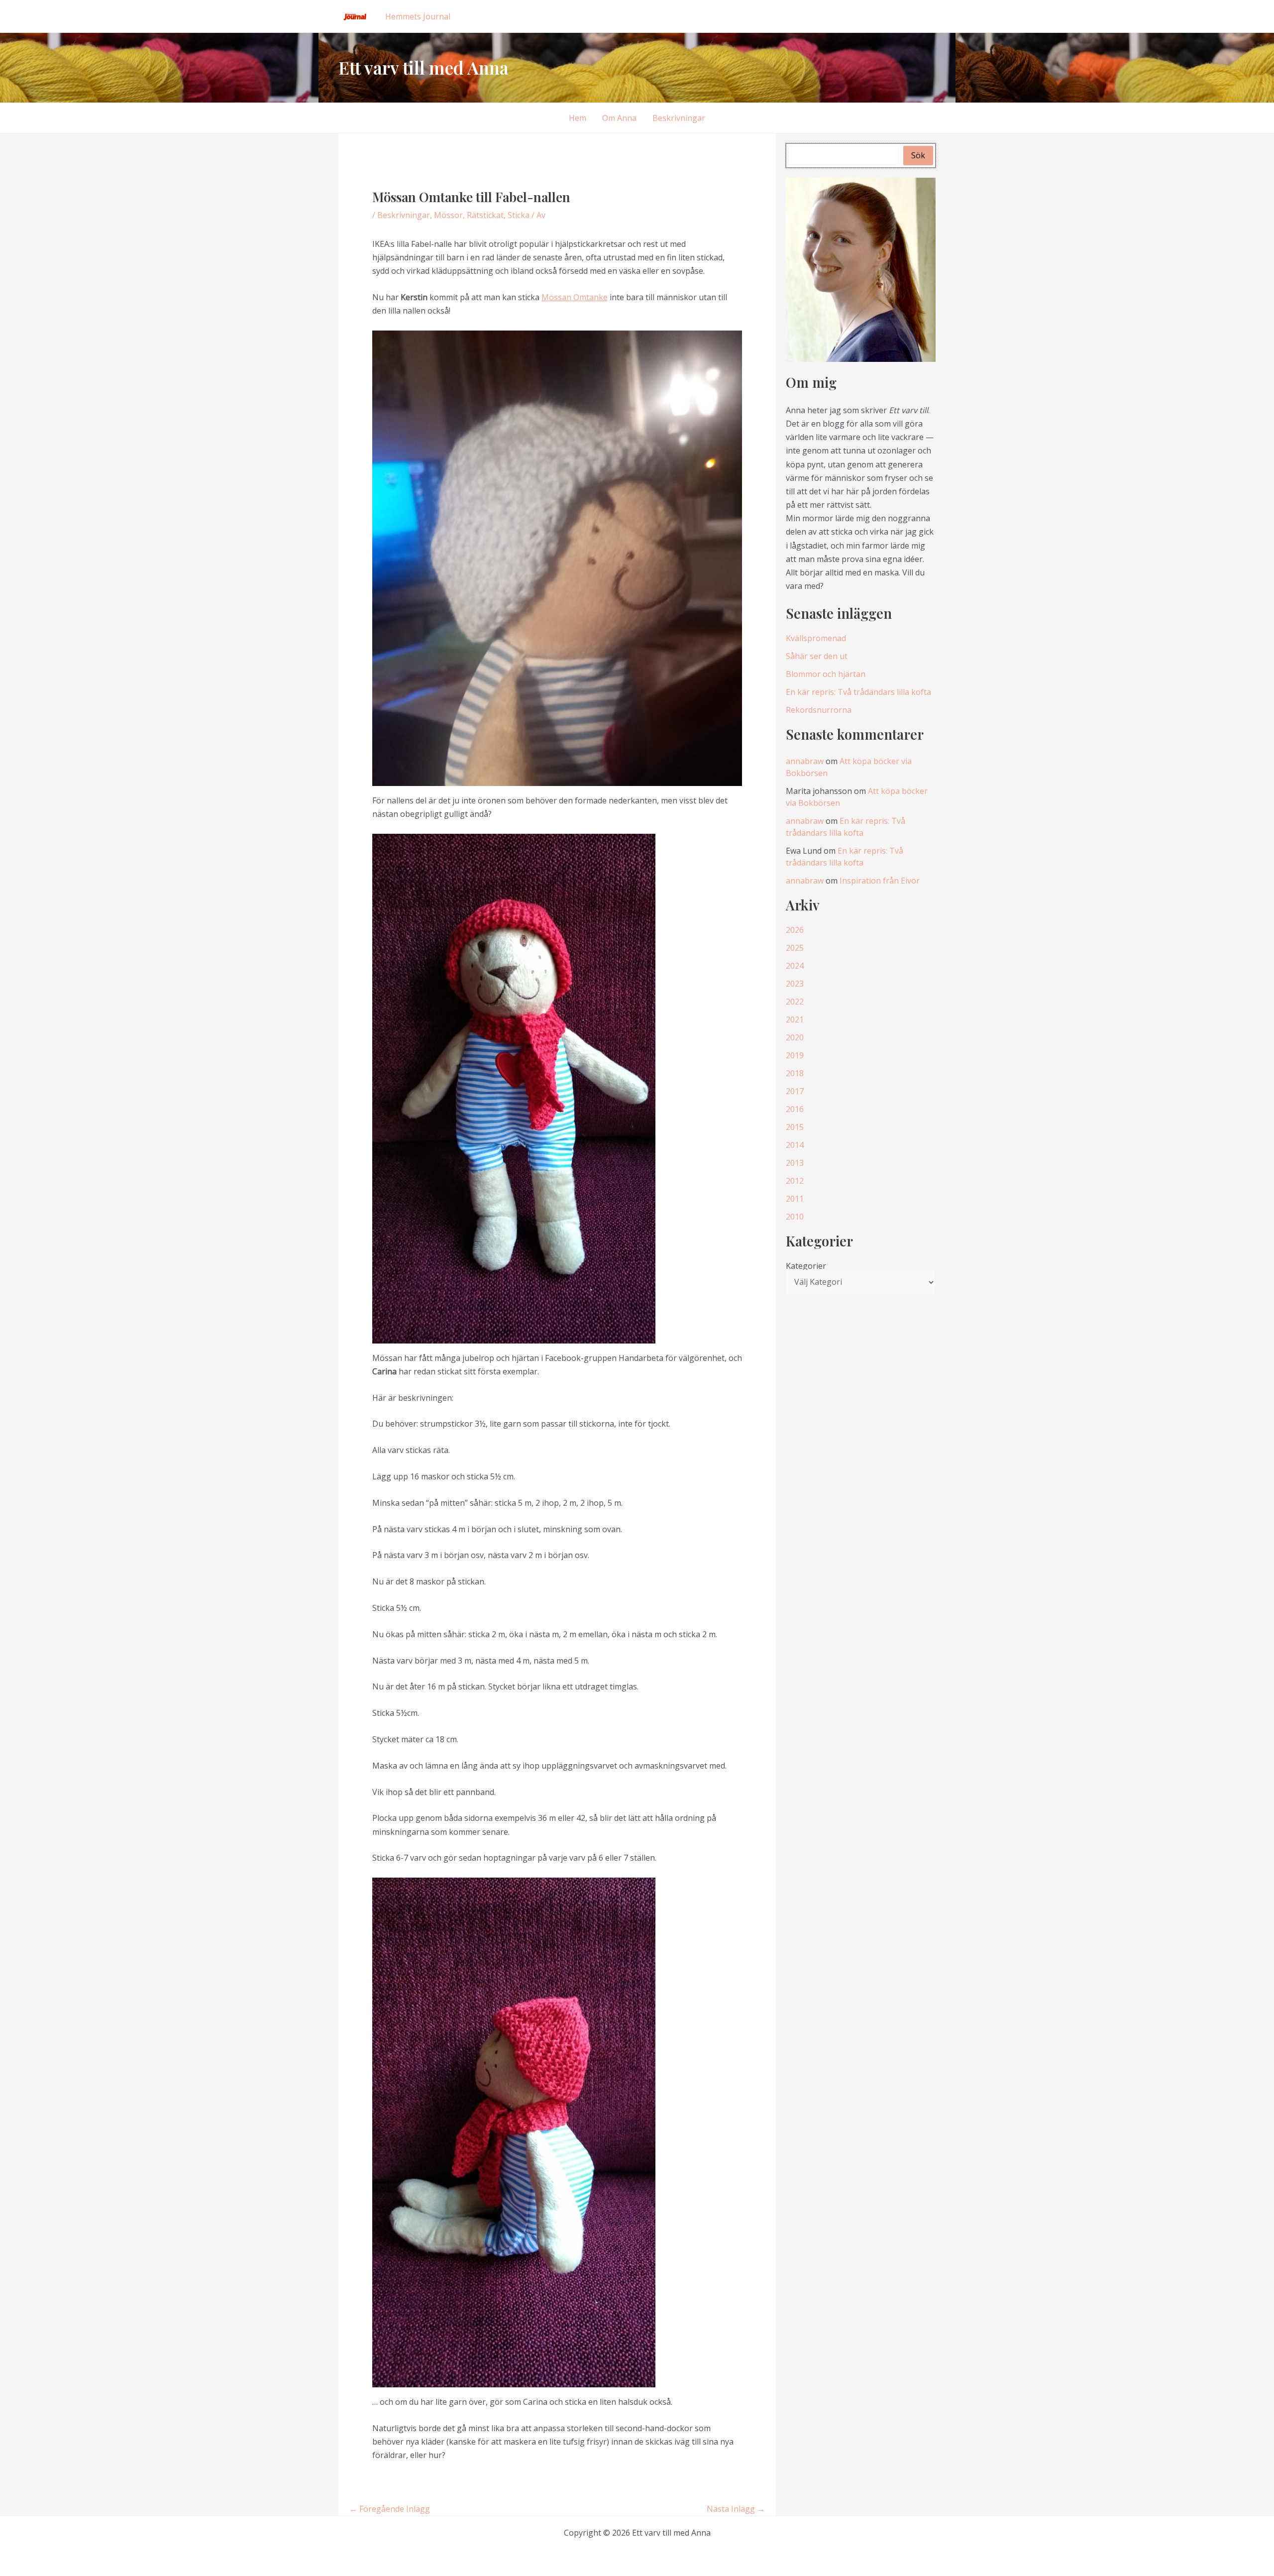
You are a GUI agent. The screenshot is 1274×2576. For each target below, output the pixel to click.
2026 (795, 930)
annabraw (805, 761)
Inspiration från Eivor (880, 881)
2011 (795, 1199)
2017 (795, 1091)
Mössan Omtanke (575, 297)
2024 (795, 966)
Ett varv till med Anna (424, 67)
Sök (918, 155)
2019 (795, 1055)
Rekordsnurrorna (819, 710)
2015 (795, 1127)
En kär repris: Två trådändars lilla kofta (858, 692)
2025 (795, 948)
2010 (795, 1217)
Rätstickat (485, 215)
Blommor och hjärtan (826, 674)
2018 (795, 1073)
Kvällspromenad (816, 638)
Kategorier (806, 1266)
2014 (795, 1145)
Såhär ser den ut (817, 656)
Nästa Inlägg (736, 2509)
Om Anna (619, 118)
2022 (795, 1002)
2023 (795, 984)
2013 (795, 1163)
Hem (578, 118)
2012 (795, 1181)
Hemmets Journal (418, 16)
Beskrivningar (679, 118)
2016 (795, 1109)
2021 (795, 1019)
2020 (795, 1037)
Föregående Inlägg (390, 2509)
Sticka (519, 215)
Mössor (448, 215)
